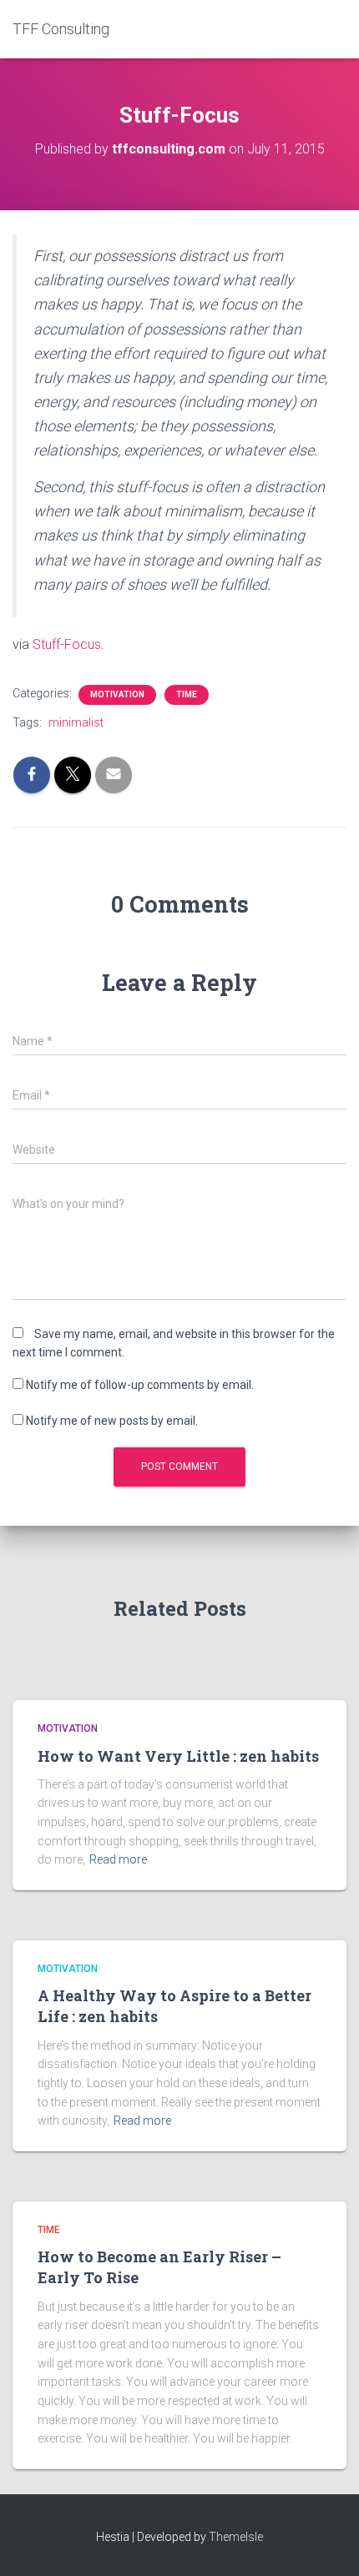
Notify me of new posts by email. (112, 1421)
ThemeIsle (236, 2537)
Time (187, 694)
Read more (118, 1859)
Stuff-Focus (67, 644)
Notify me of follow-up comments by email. (140, 1385)
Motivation (117, 694)
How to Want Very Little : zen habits (178, 1756)
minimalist (76, 722)
